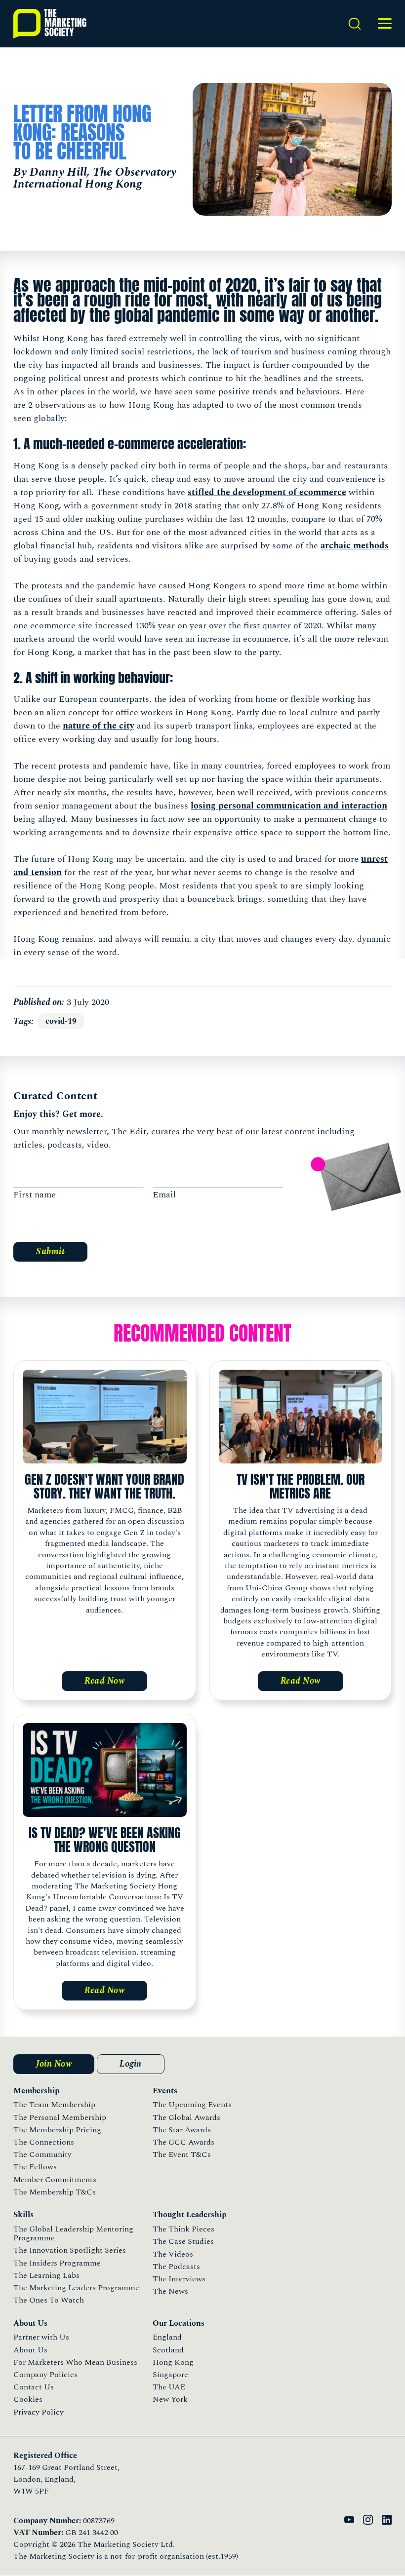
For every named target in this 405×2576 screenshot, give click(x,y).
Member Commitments (55, 2180)
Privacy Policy (39, 2412)
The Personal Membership (60, 2117)
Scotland (168, 2350)
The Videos (173, 2254)
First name (35, 1195)
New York (170, 2399)
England (167, 2337)
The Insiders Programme (57, 2263)
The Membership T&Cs (55, 2192)
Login (131, 2064)
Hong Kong (173, 2362)
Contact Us (34, 2387)
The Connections (44, 2142)
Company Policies (45, 2375)
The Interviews (179, 2279)
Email (164, 1195)
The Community (42, 2154)
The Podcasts (176, 2267)
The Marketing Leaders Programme (76, 2288)
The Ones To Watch (49, 2300)
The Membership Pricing (57, 2130)
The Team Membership (54, 2105)
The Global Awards (186, 2117)
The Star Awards (182, 2130)
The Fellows (35, 2167)
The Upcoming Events (192, 2105)
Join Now (54, 2064)
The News (170, 2291)
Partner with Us (41, 2337)
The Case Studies (183, 2241)
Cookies (28, 2399)
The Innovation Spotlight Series (70, 2250)
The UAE (169, 2387)
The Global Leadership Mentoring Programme (73, 2233)
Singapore (170, 2375)
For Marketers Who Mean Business (75, 2362)
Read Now (104, 1681)
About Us (30, 2350)
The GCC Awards (183, 2142)
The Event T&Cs (182, 2154)
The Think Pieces (183, 2229)
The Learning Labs (46, 2275)
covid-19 (61, 1021)
